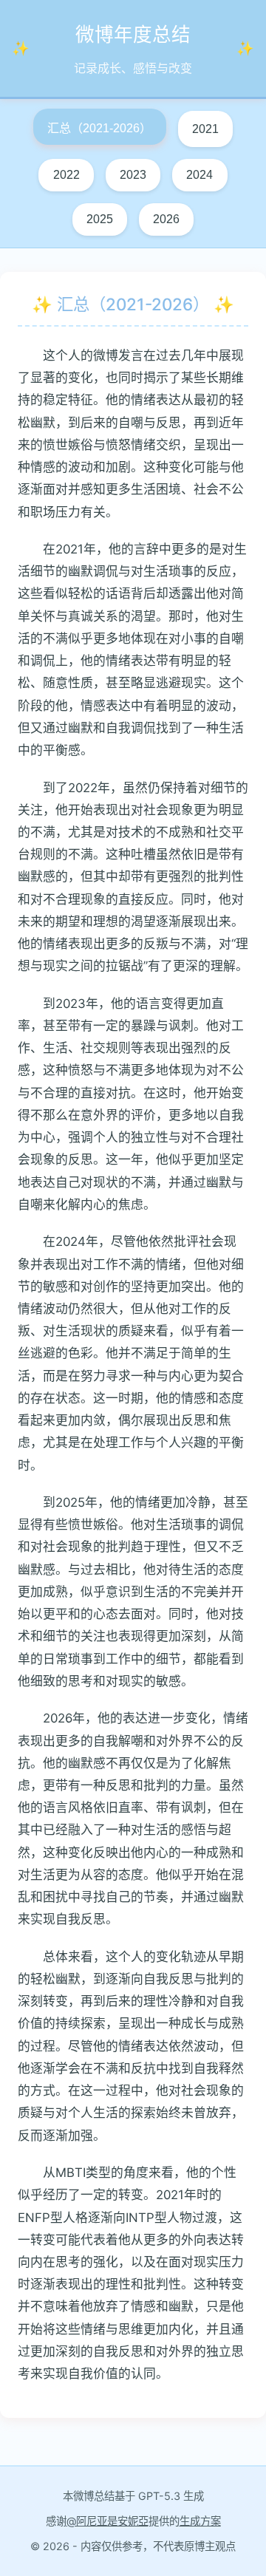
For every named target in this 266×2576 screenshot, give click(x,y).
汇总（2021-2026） (99, 128)
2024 (199, 175)
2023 (133, 175)
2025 (100, 219)
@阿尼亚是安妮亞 (108, 2521)
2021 (205, 129)
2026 (166, 219)
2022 (66, 175)
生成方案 (200, 2521)
